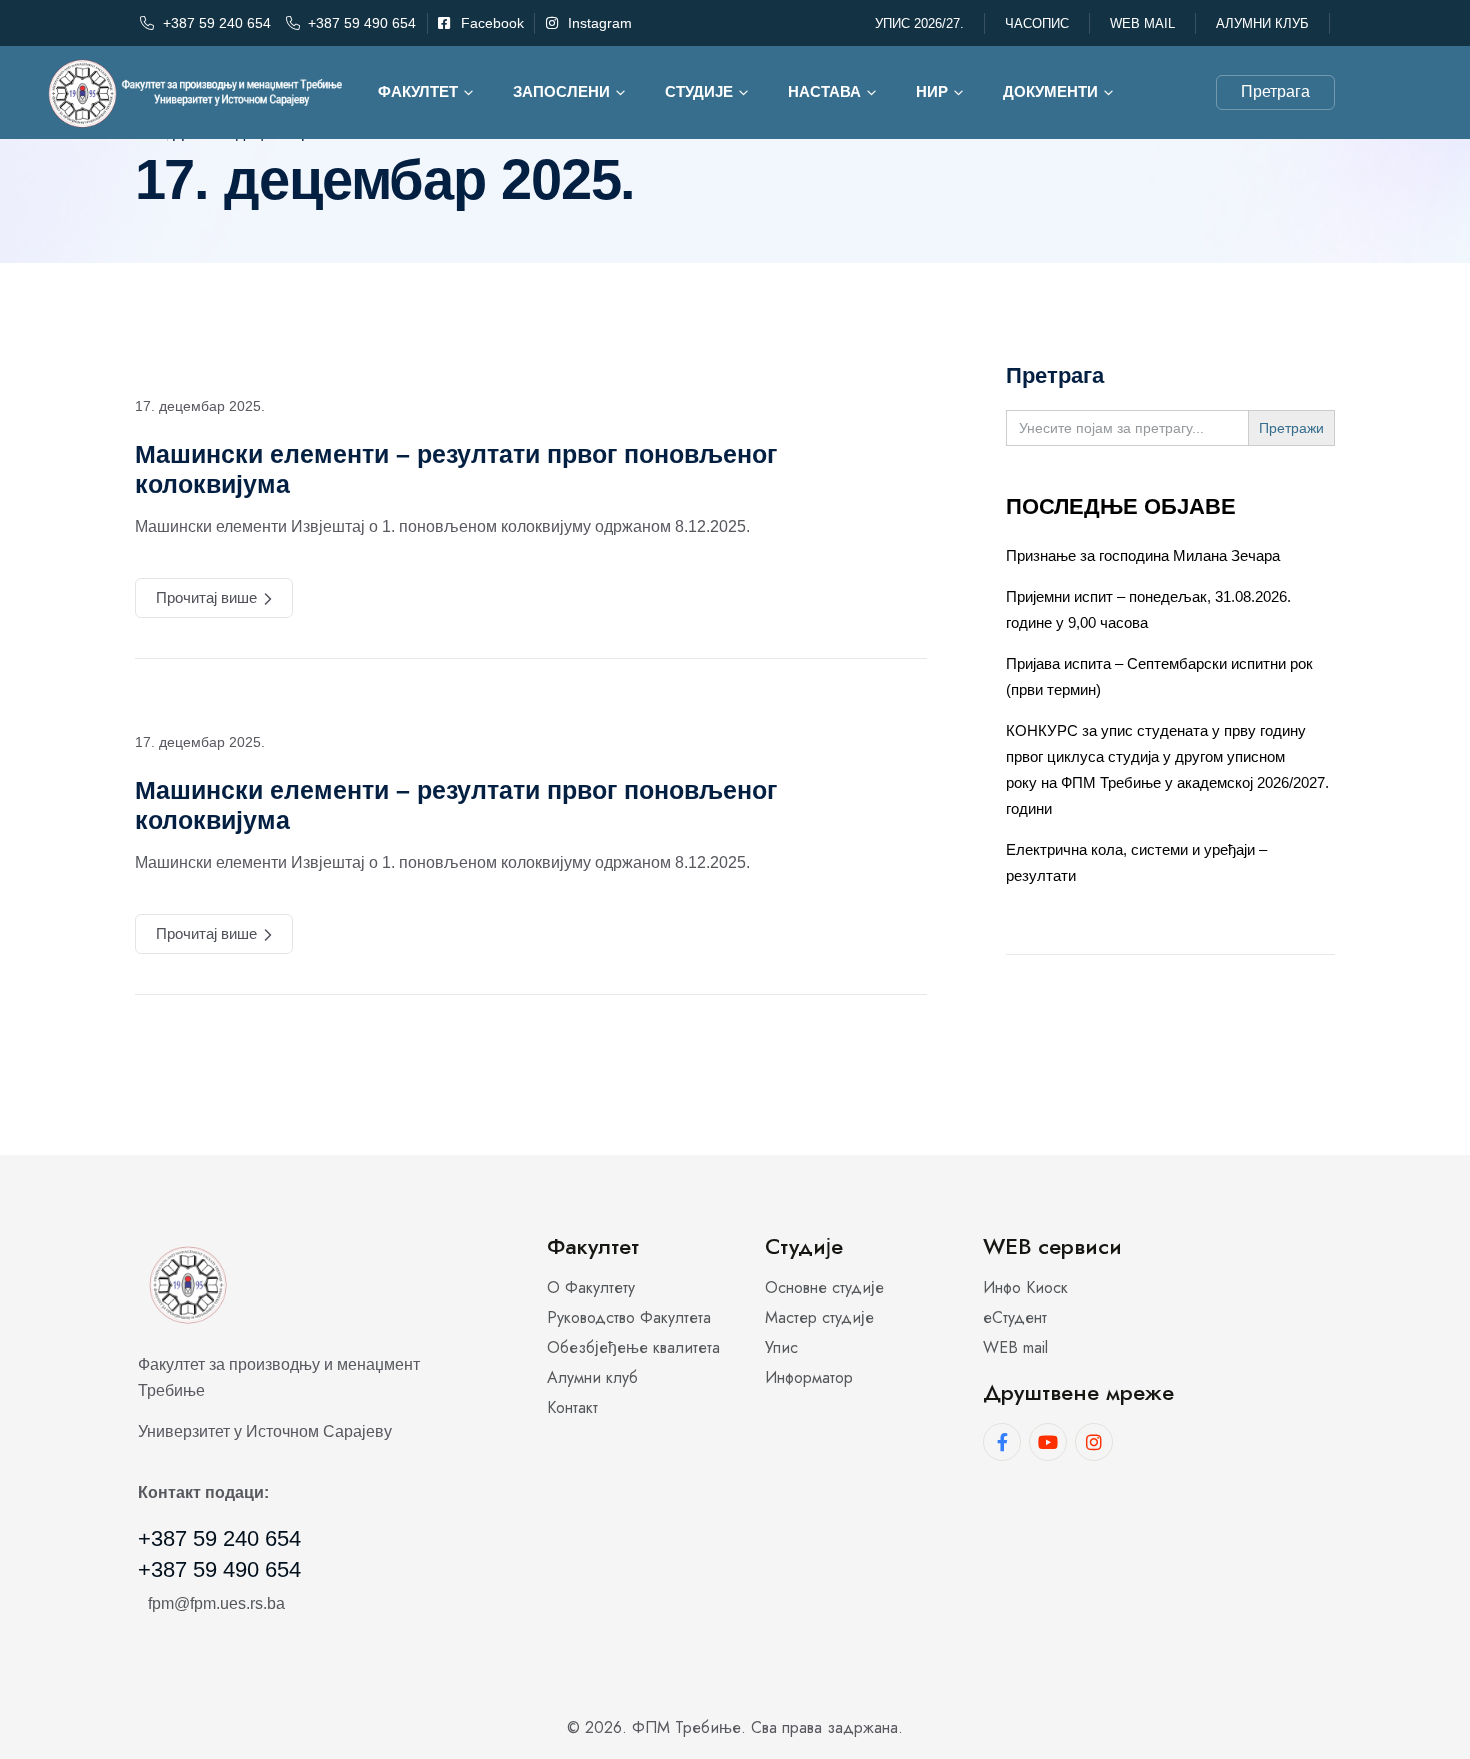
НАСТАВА (824, 91)
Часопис (1037, 23)
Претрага (1275, 91)
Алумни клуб (1262, 23)
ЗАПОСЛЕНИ (561, 91)
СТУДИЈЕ (699, 91)
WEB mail (1142, 23)
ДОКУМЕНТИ (1050, 91)
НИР (932, 91)
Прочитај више (206, 597)
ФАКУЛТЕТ (418, 91)
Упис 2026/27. (919, 23)
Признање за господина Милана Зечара (1143, 555)
